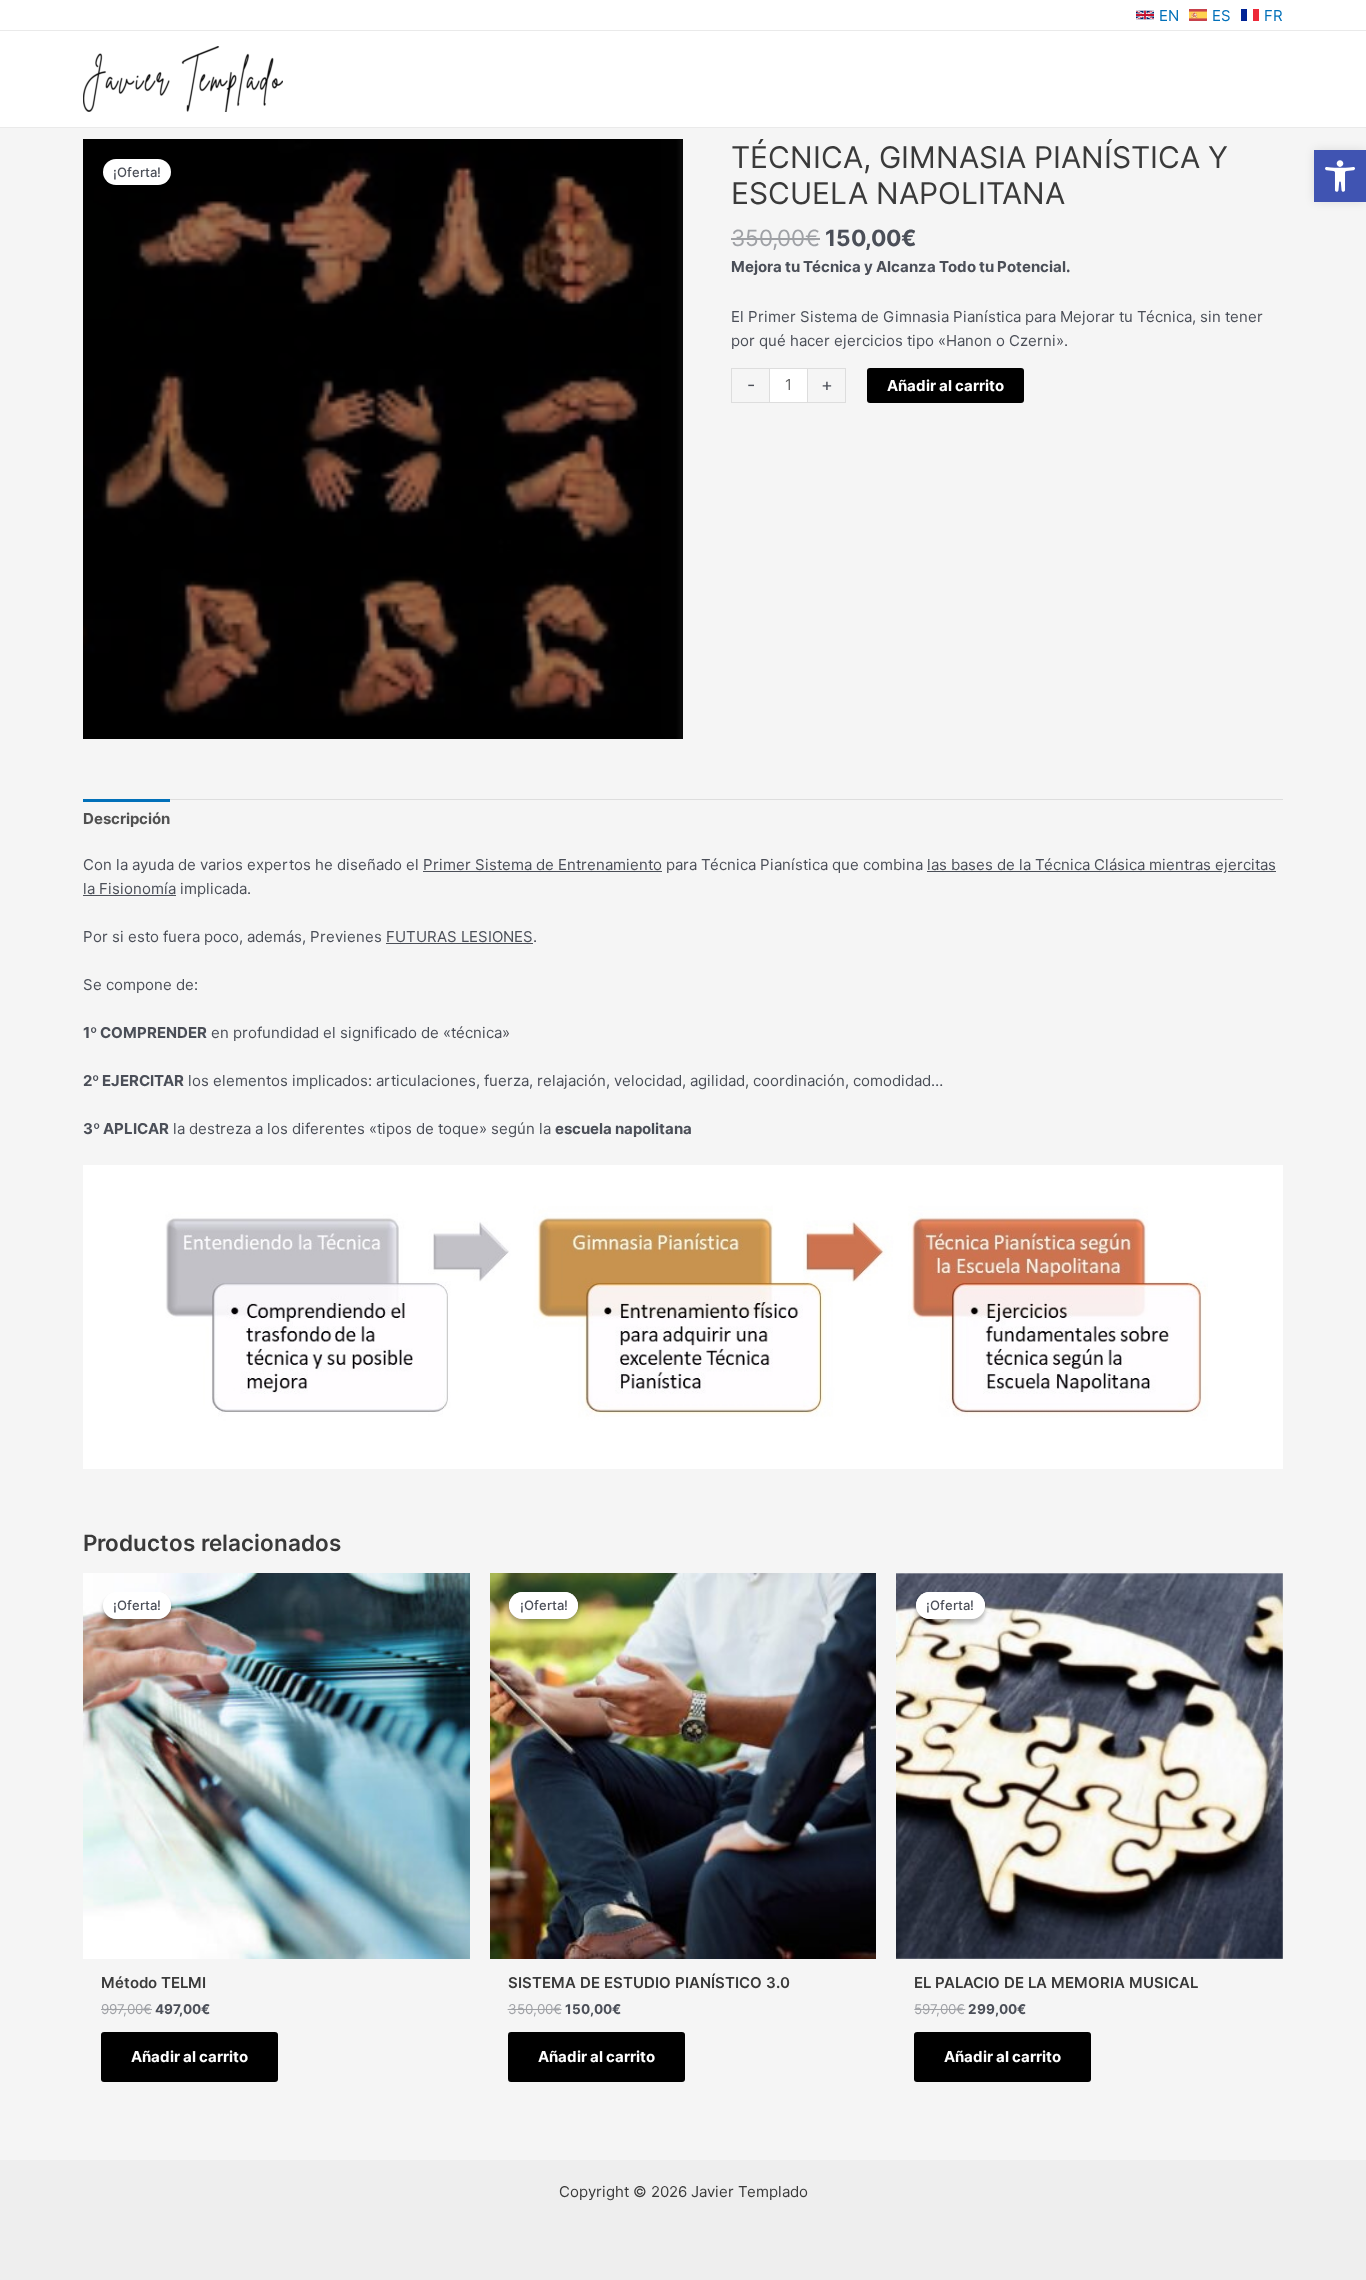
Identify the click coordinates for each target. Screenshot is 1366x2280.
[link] (1340, 176)
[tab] (126, 818)
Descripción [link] (126, 818)
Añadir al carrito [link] (189, 2056)
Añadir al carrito (945, 385)
